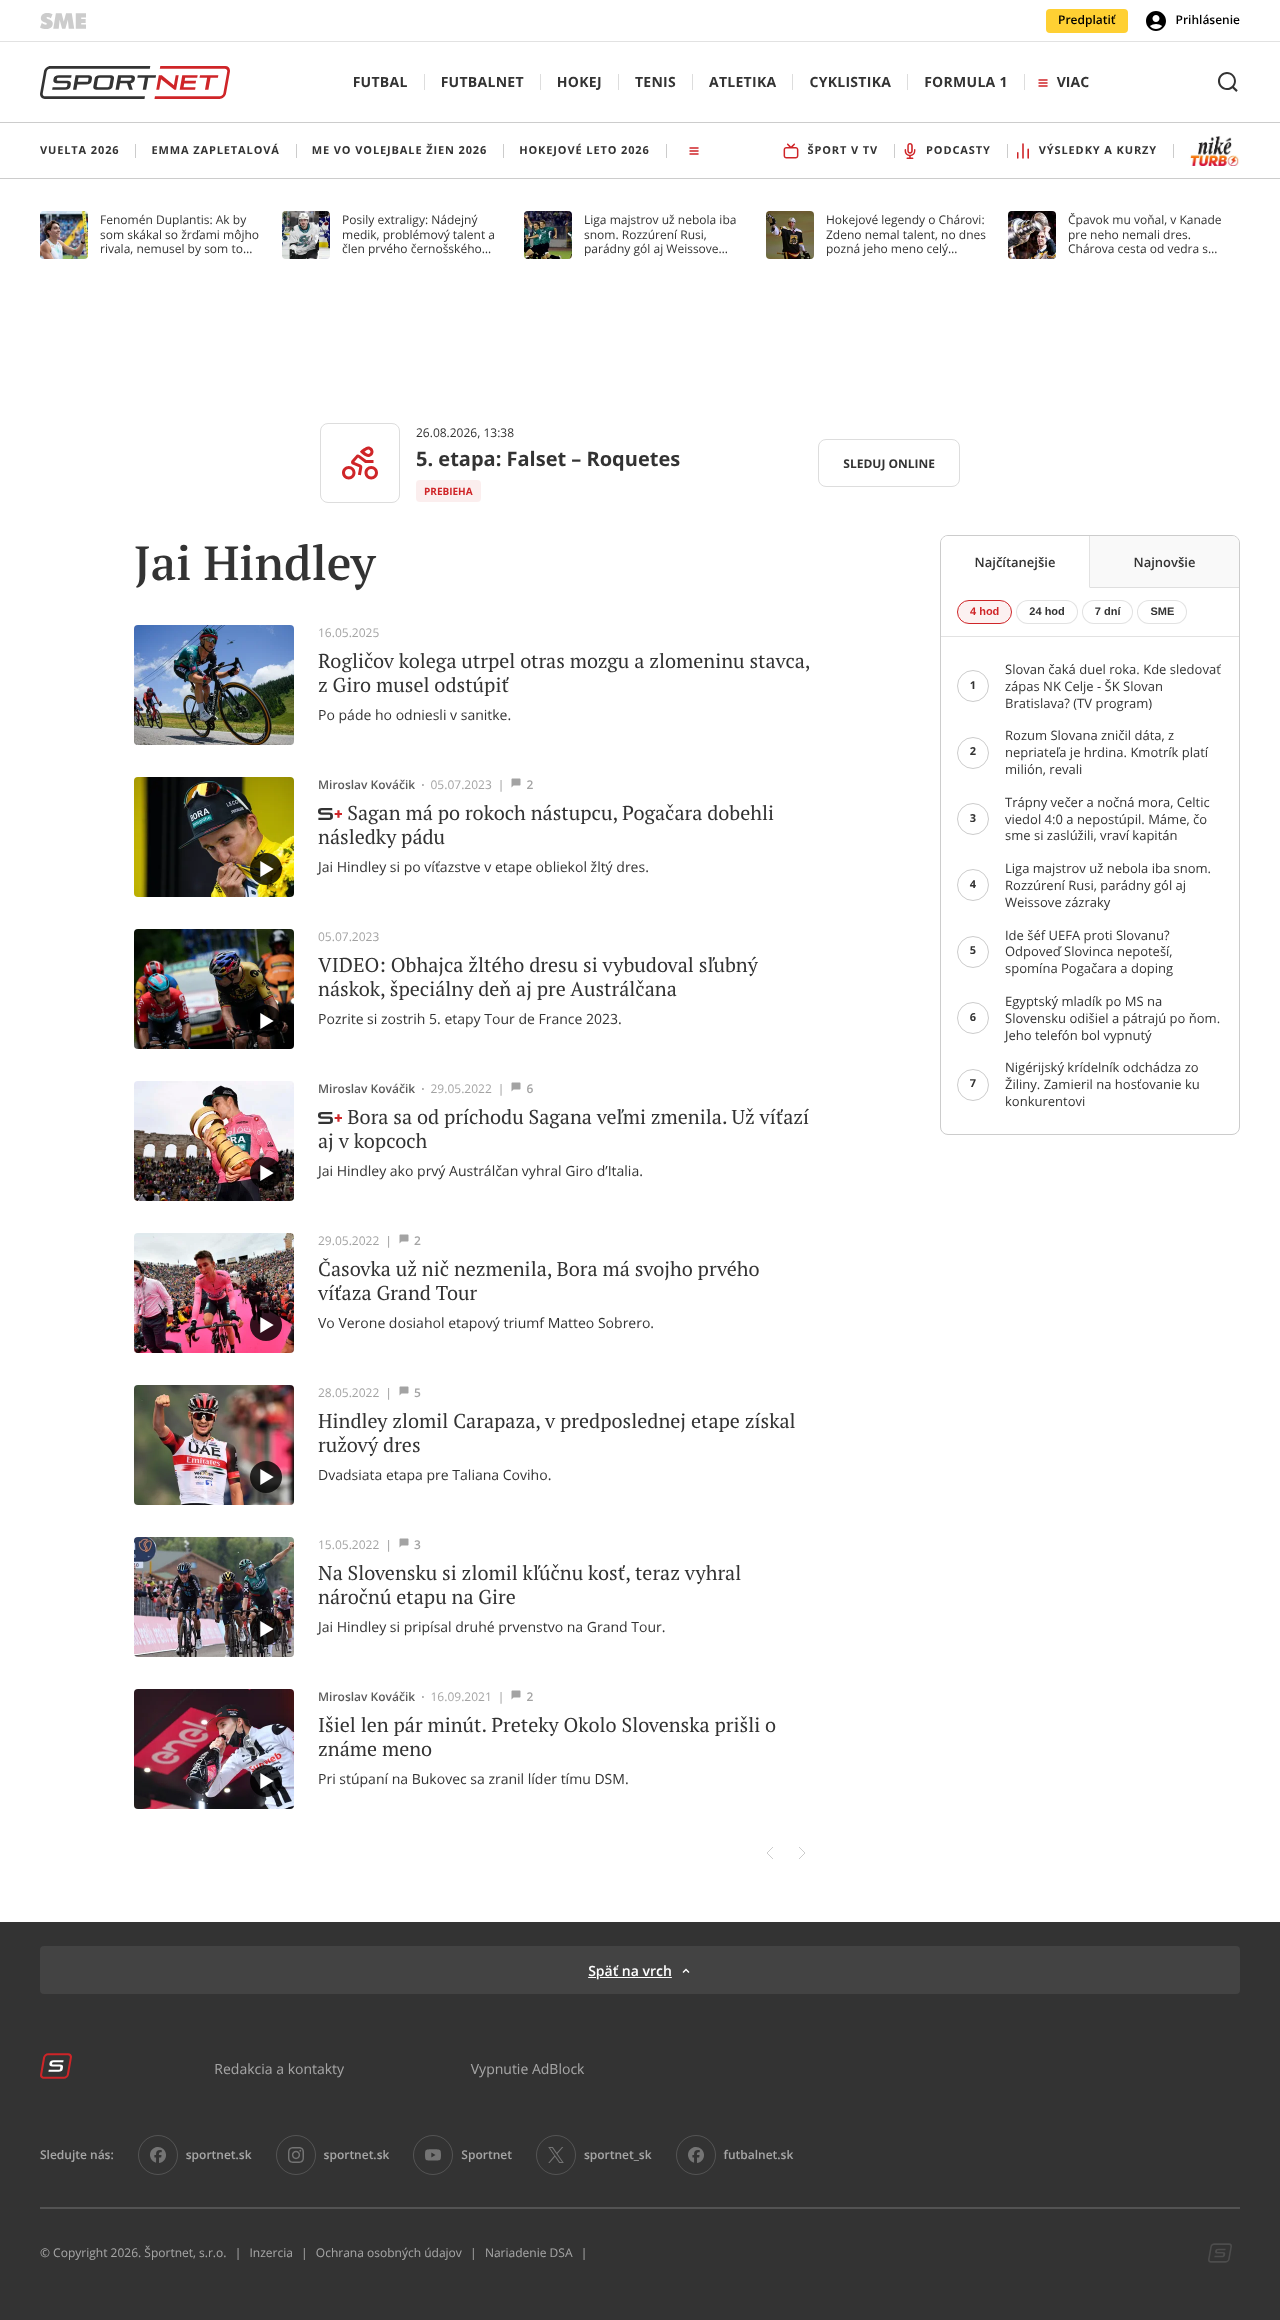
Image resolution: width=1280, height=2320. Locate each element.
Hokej (579, 82)
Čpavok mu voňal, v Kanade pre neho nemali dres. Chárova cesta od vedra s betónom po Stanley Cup (1145, 234)
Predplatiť (1087, 20)
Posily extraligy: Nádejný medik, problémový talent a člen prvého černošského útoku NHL (418, 234)
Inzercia (270, 2253)
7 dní (1108, 612)
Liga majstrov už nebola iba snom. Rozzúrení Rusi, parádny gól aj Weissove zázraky (660, 234)
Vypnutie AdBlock (528, 2068)
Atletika (742, 82)
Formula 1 (966, 82)
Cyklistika (850, 82)
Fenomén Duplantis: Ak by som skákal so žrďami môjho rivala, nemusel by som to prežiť (179, 234)
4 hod (984, 612)
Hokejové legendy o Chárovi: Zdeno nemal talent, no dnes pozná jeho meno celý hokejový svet (906, 234)
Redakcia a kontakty (279, 2068)
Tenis (655, 82)
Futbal (380, 82)
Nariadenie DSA (529, 2253)
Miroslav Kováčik (366, 785)
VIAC (1073, 82)
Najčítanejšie (1015, 562)
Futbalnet (482, 82)
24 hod (1046, 612)
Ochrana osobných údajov (389, 2253)
